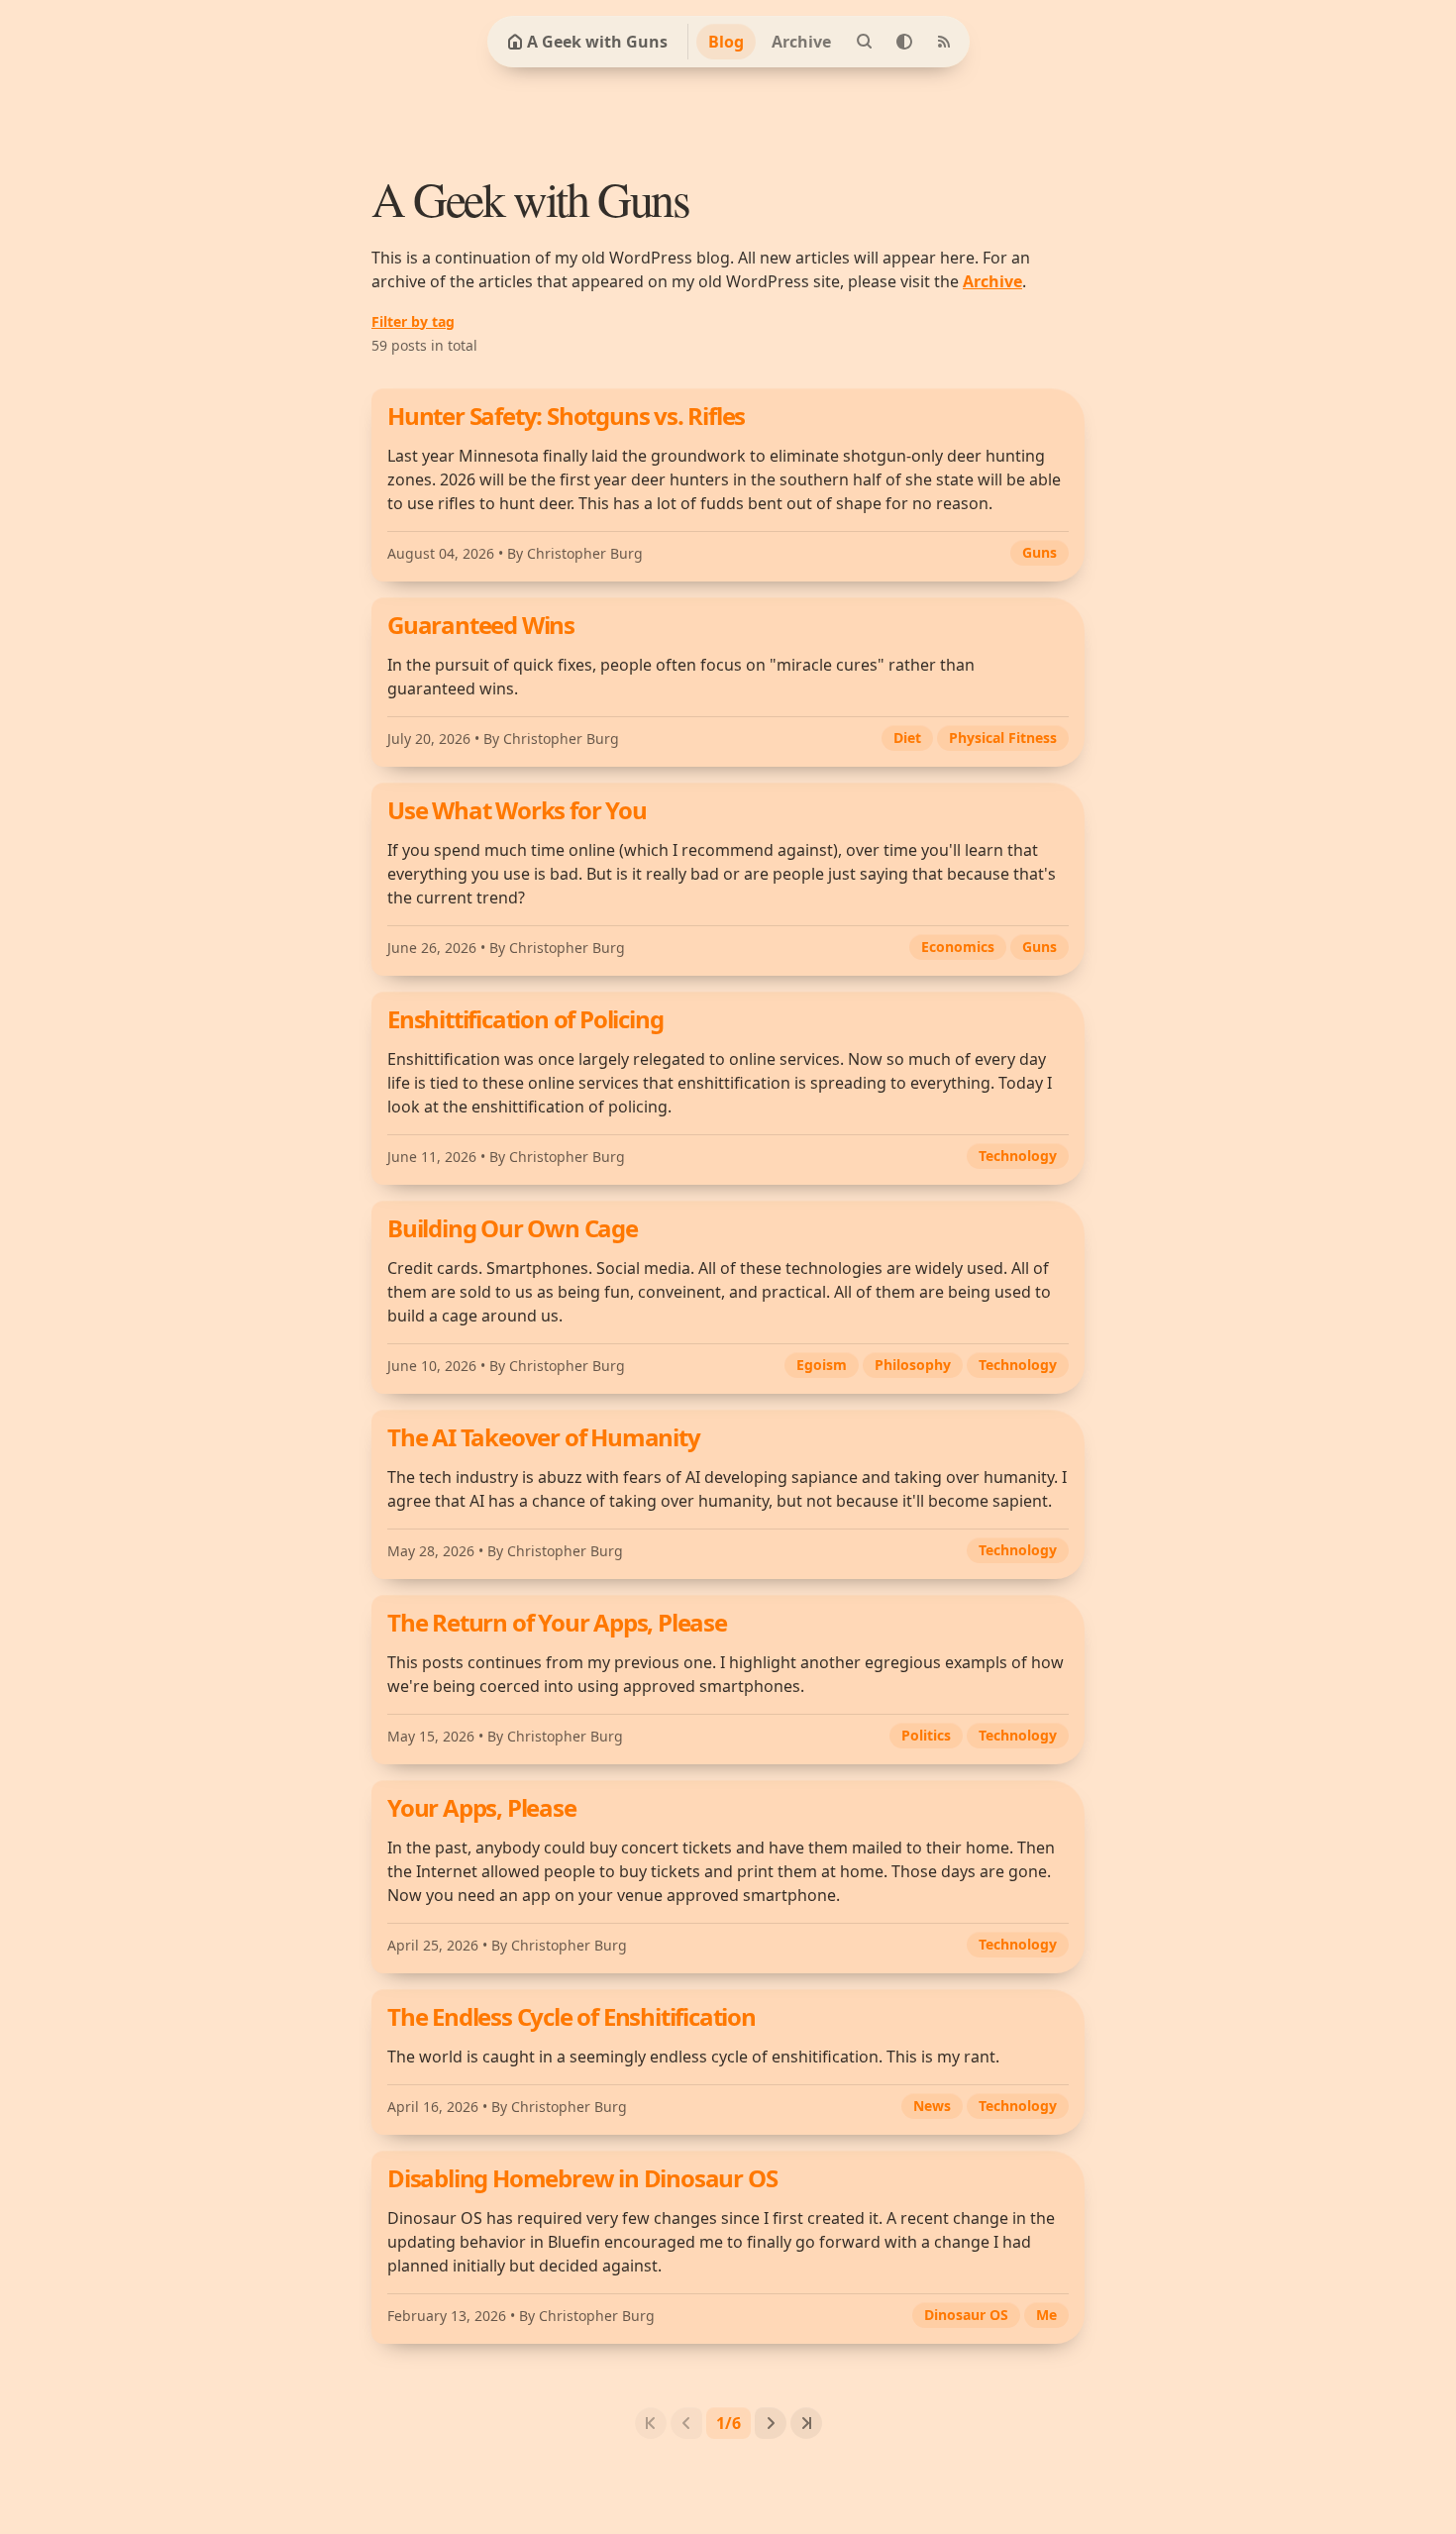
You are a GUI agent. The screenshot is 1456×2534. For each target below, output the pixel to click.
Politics (926, 1735)
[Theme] (904, 42)
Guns (1040, 552)
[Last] (806, 2423)
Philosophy (913, 1365)
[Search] (865, 42)
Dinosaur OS (966, 2315)
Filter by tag (413, 321)
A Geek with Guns (597, 42)
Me (1046, 2315)
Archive (801, 42)
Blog (726, 42)
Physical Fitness (1003, 738)
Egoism (822, 1365)
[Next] (771, 2423)
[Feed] (944, 42)
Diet (907, 738)
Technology (1018, 1156)
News (932, 2106)
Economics (958, 947)
